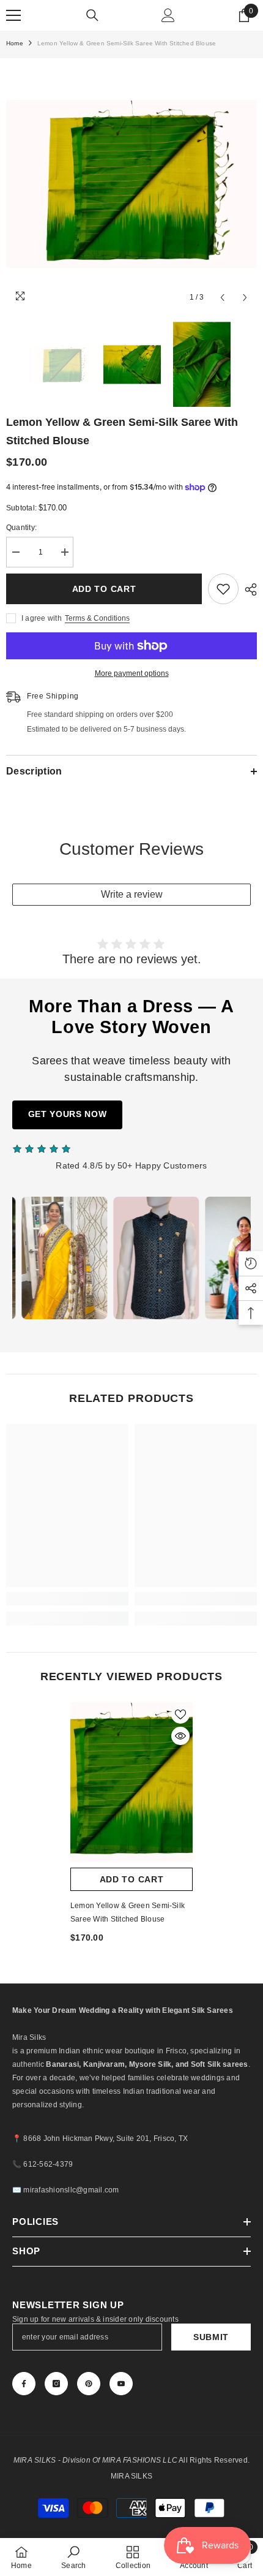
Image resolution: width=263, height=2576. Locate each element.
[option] (131, 184)
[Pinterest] (89, 2384)
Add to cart (104, 589)
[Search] (92, 15)
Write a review (132, 894)
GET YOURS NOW (68, 1114)
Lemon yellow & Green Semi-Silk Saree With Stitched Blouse (128, 1912)
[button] (222, 297)
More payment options (132, 673)
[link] (67, 1599)
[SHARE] (248, 589)
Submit (211, 2337)
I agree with (42, 618)
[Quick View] (180, 1736)
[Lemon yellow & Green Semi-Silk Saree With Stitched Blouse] (131, 1782)
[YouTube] (121, 2384)
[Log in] (168, 15)
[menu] (13, 15)
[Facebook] (24, 2384)
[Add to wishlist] (223, 589)
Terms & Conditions (97, 618)
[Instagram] (56, 2384)
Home (15, 43)
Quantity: (21, 528)
